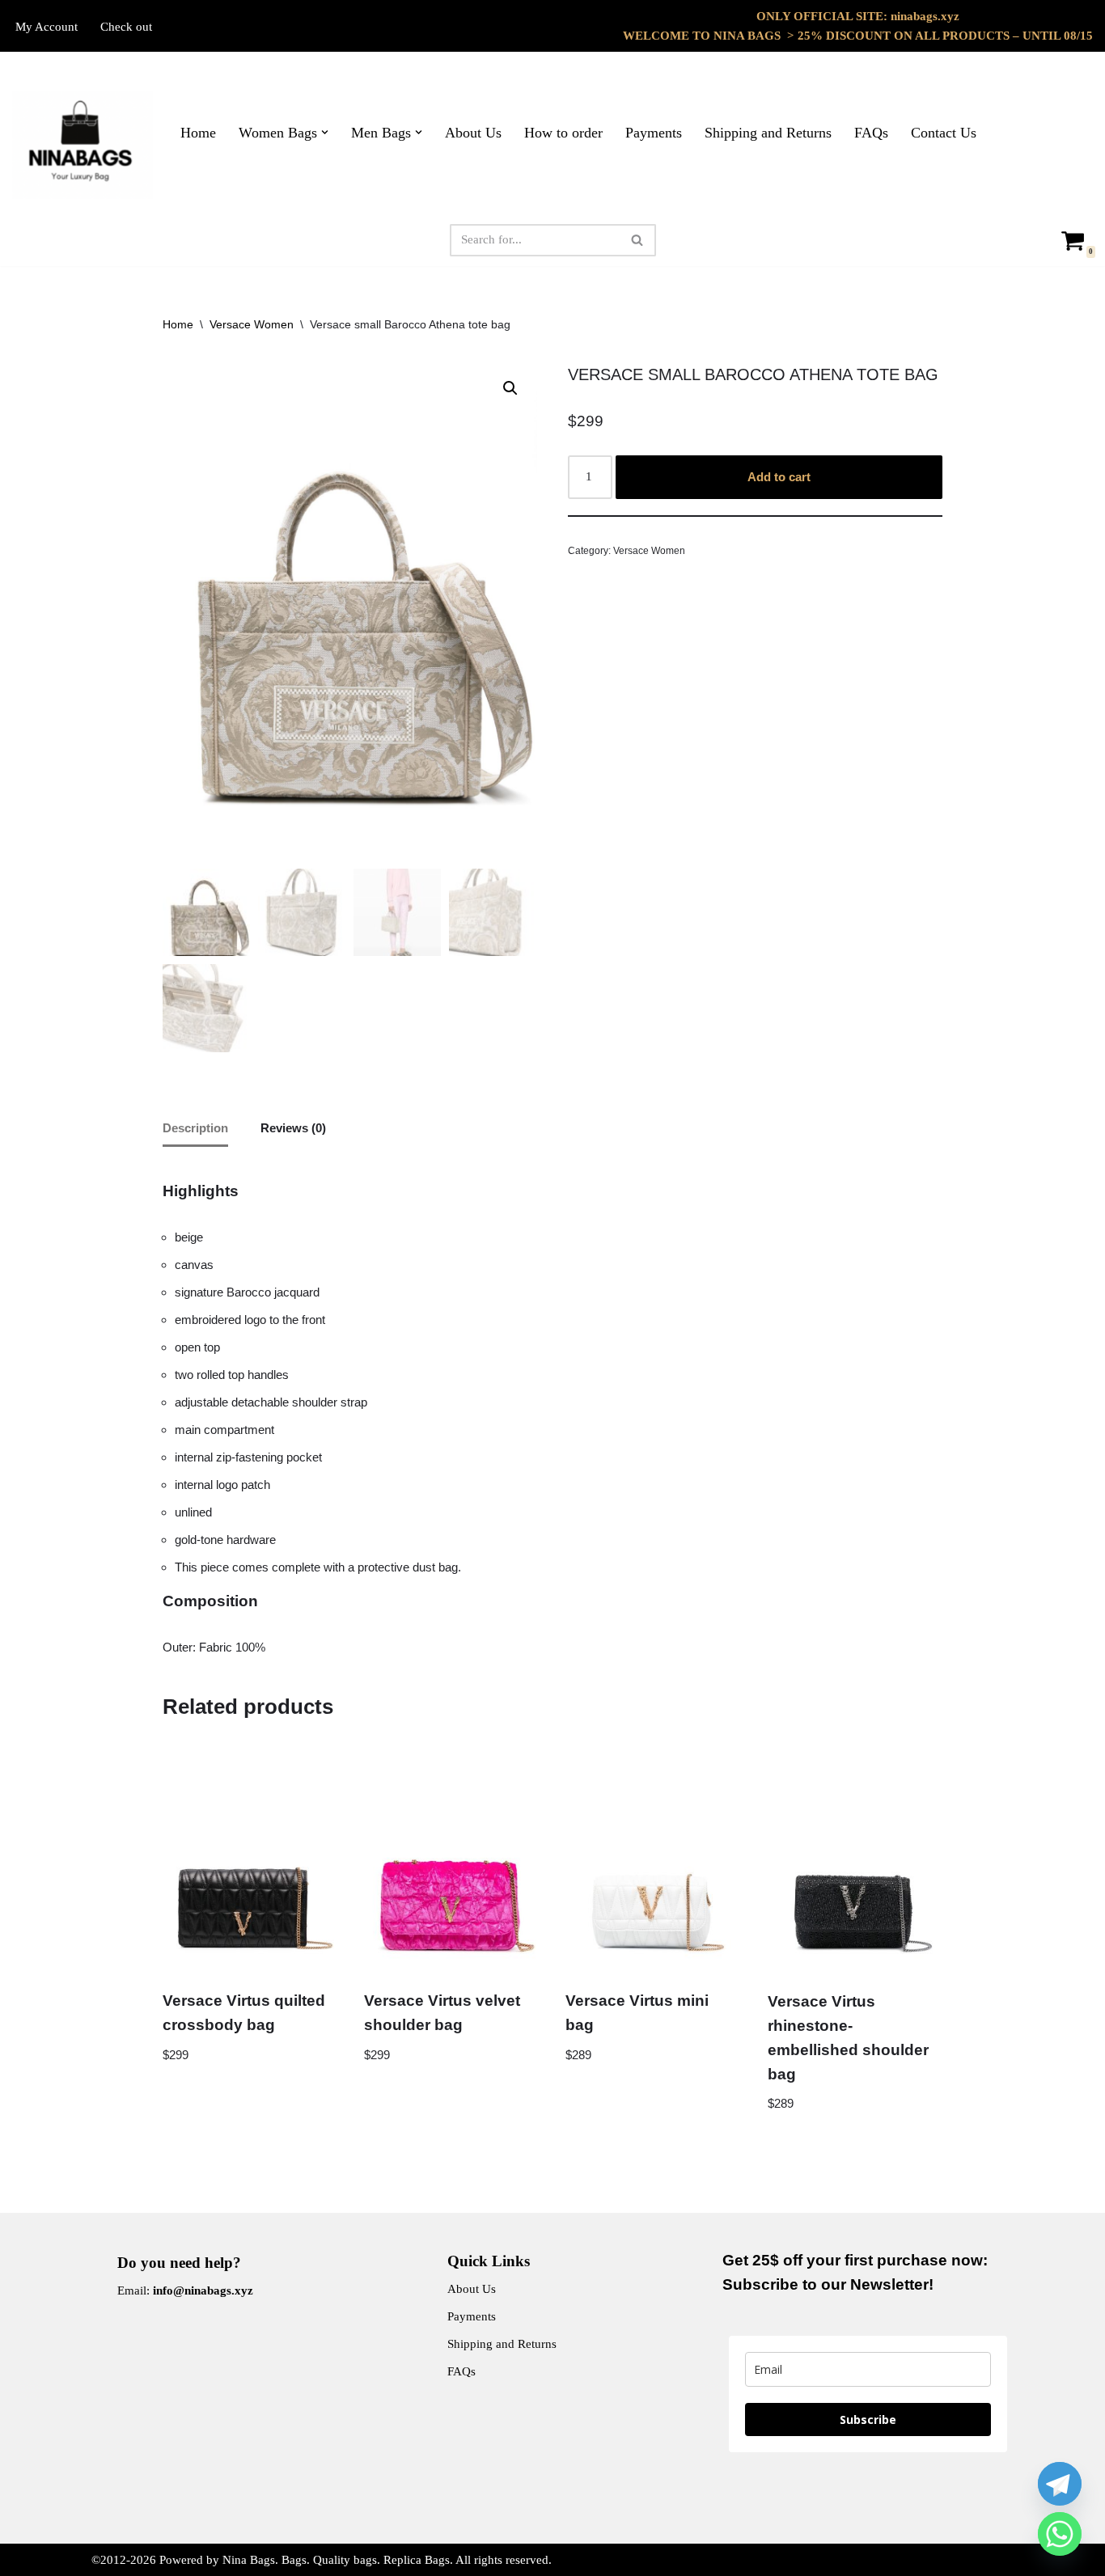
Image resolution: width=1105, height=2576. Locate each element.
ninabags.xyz (925, 16)
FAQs (871, 133)
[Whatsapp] (1060, 2534)
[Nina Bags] (83, 145)
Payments (654, 133)
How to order (563, 133)
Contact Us (944, 133)
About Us (473, 133)
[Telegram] (1060, 2484)
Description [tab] (195, 1128)
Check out (126, 27)
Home (198, 133)
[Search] (638, 240)
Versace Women (252, 324)
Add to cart (779, 477)
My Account (47, 27)
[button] (325, 132)
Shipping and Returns (768, 133)
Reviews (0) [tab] (293, 1128)
